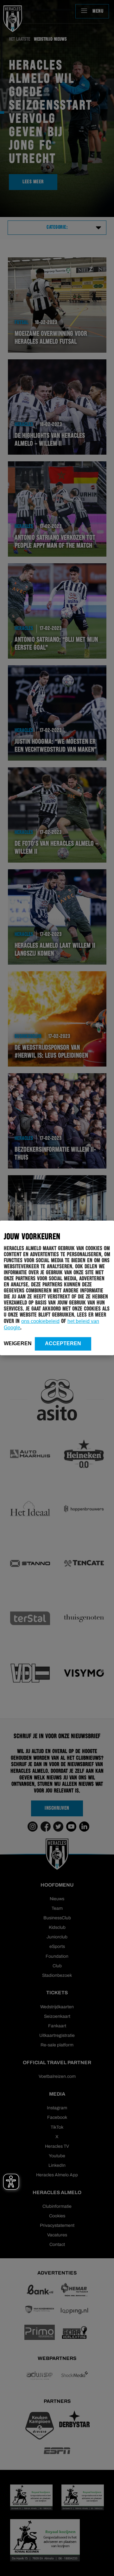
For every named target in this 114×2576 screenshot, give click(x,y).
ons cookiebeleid (40, 1321)
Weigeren (18, 1343)
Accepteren (63, 1343)
